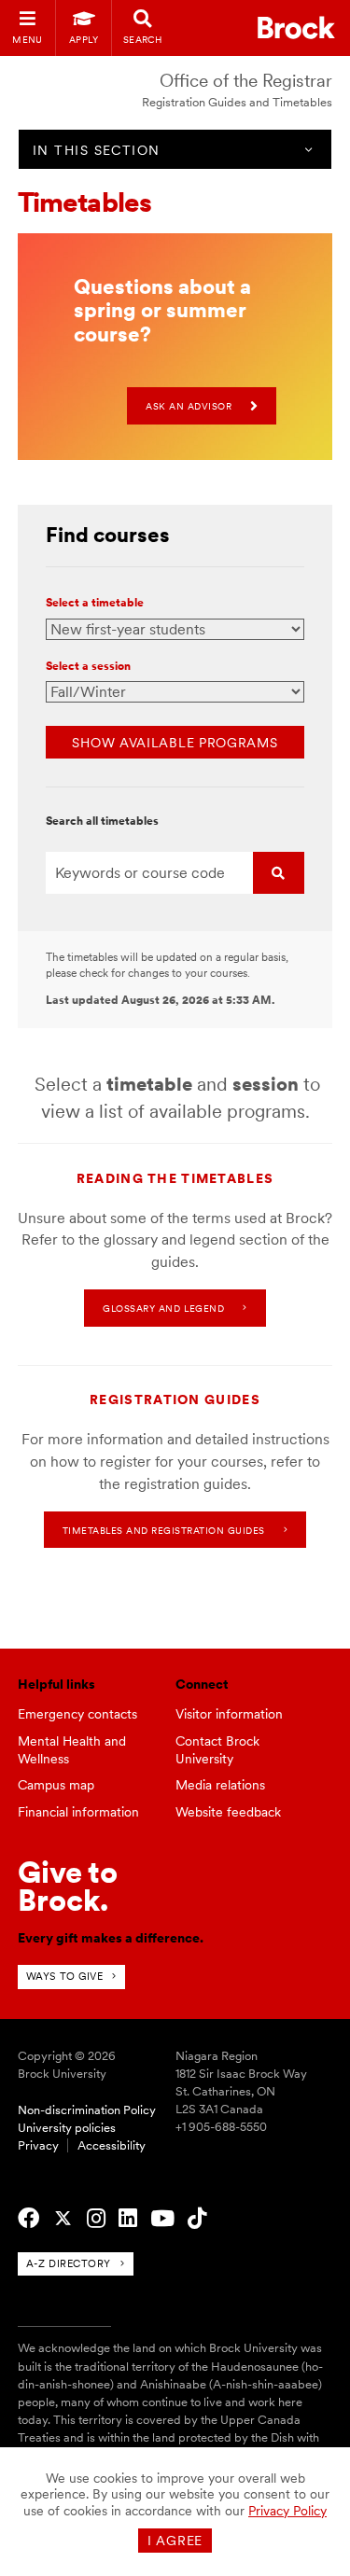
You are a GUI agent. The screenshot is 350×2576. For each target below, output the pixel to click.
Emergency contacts (77, 1714)
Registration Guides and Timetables (237, 102)
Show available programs (175, 743)
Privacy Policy (287, 2511)
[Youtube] (162, 2219)
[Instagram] (96, 2219)
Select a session (88, 667)
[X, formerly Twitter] (63, 2219)
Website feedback (228, 1812)
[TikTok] (197, 2219)
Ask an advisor (189, 406)
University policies (67, 2128)
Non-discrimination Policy (87, 2110)
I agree (175, 2541)
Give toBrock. (68, 1886)
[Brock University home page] (296, 28)
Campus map (56, 1785)
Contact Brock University (217, 1750)
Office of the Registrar (246, 81)
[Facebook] (28, 2219)
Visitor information (229, 1714)
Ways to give (65, 1976)
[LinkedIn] (128, 2219)
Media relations (220, 1785)
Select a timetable (95, 604)
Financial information (78, 1812)
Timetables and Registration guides (164, 1530)
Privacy (38, 2145)
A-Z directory (69, 2263)
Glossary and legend (163, 1308)
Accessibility (112, 2145)
